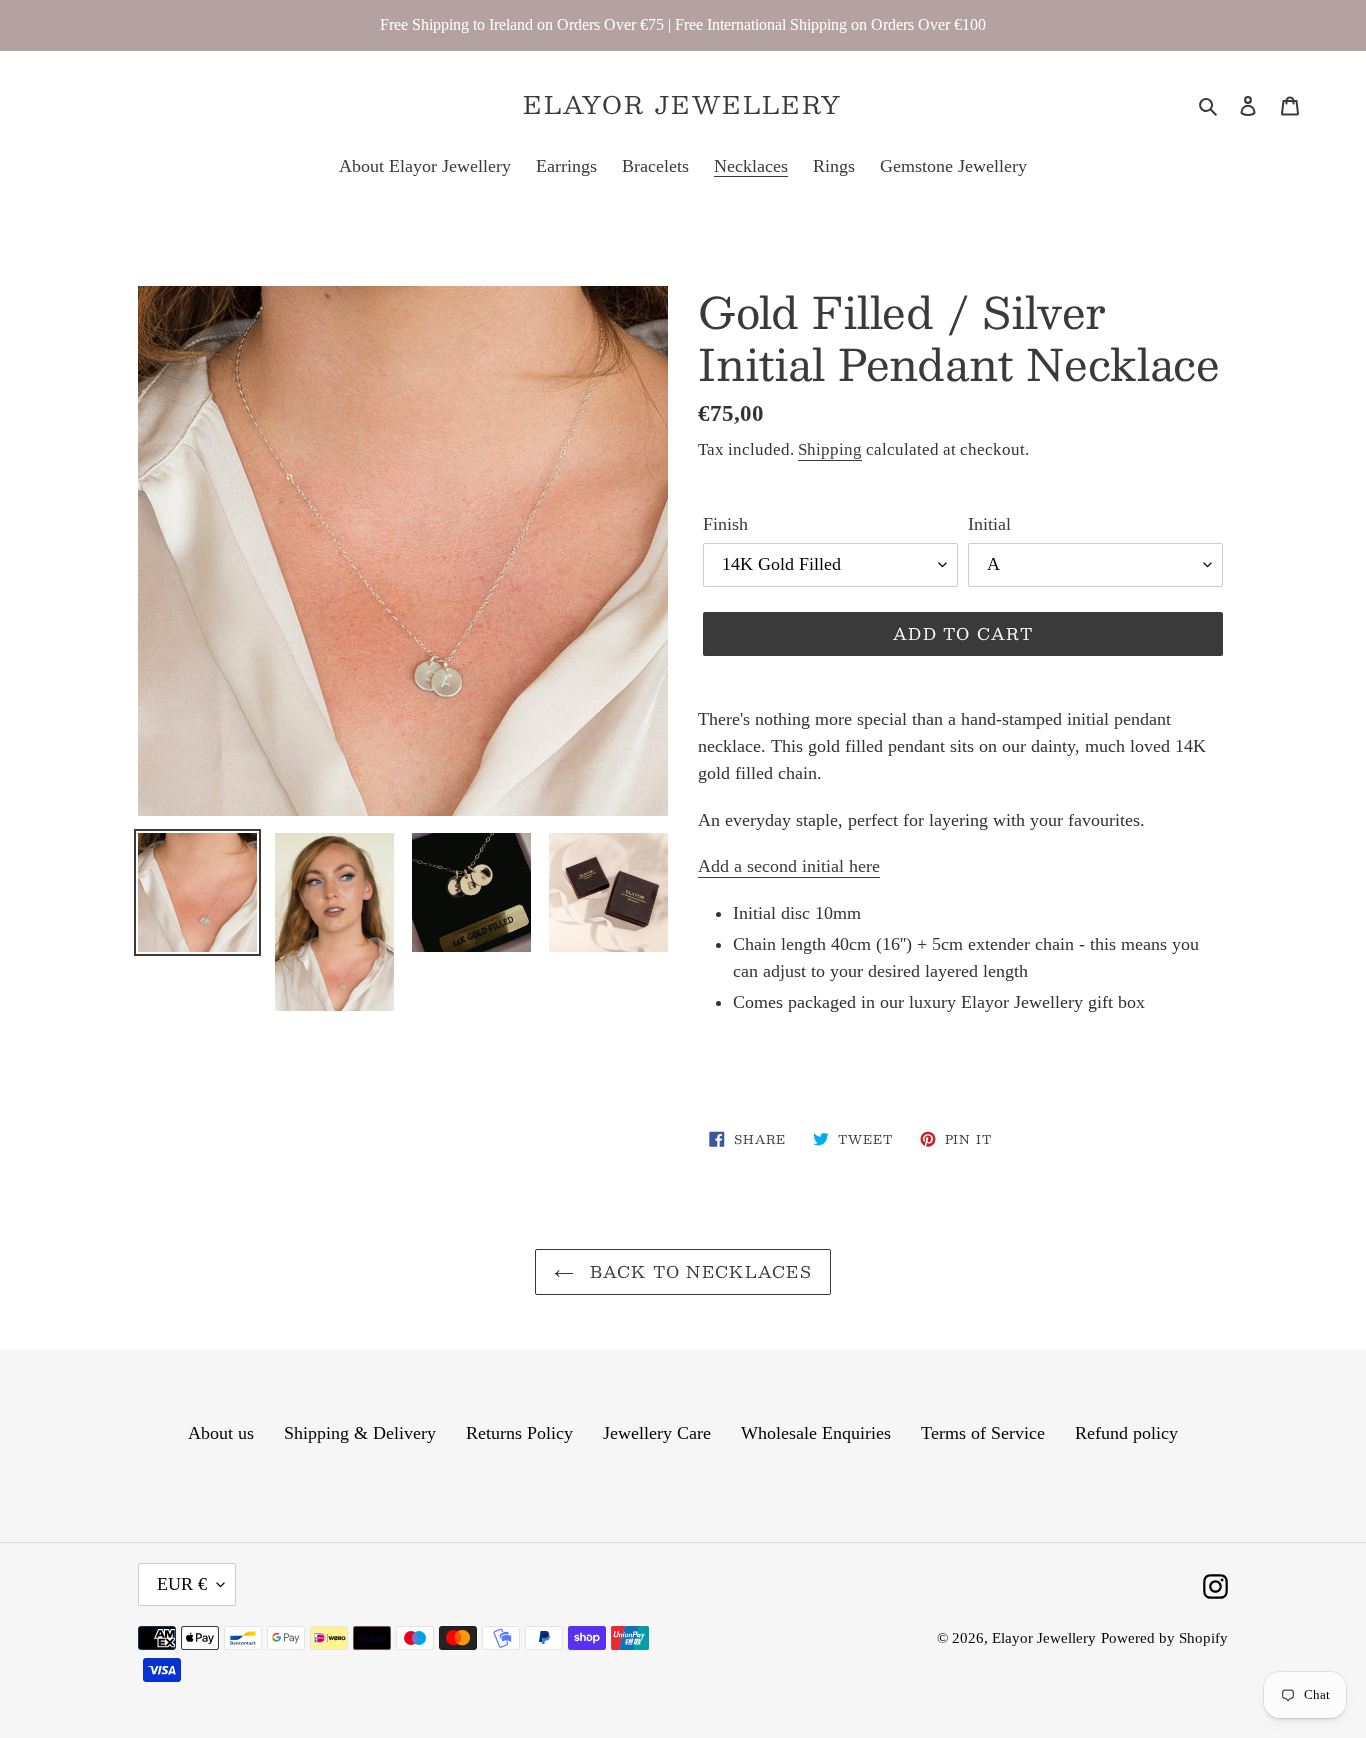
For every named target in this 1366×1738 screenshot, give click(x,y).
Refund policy (1126, 1433)
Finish (725, 524)
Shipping (830, 449)
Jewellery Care (657, 1433)
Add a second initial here (789, 866)
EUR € (182, 1584)
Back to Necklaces (698, 1271)
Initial (989, 524)
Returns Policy (519, 1433)
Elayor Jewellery (682, 104)
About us (221, 1433)
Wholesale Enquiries (816, 1433)
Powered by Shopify (1164, 1638)
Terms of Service (983, 1433)
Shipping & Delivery (360, 1433)
